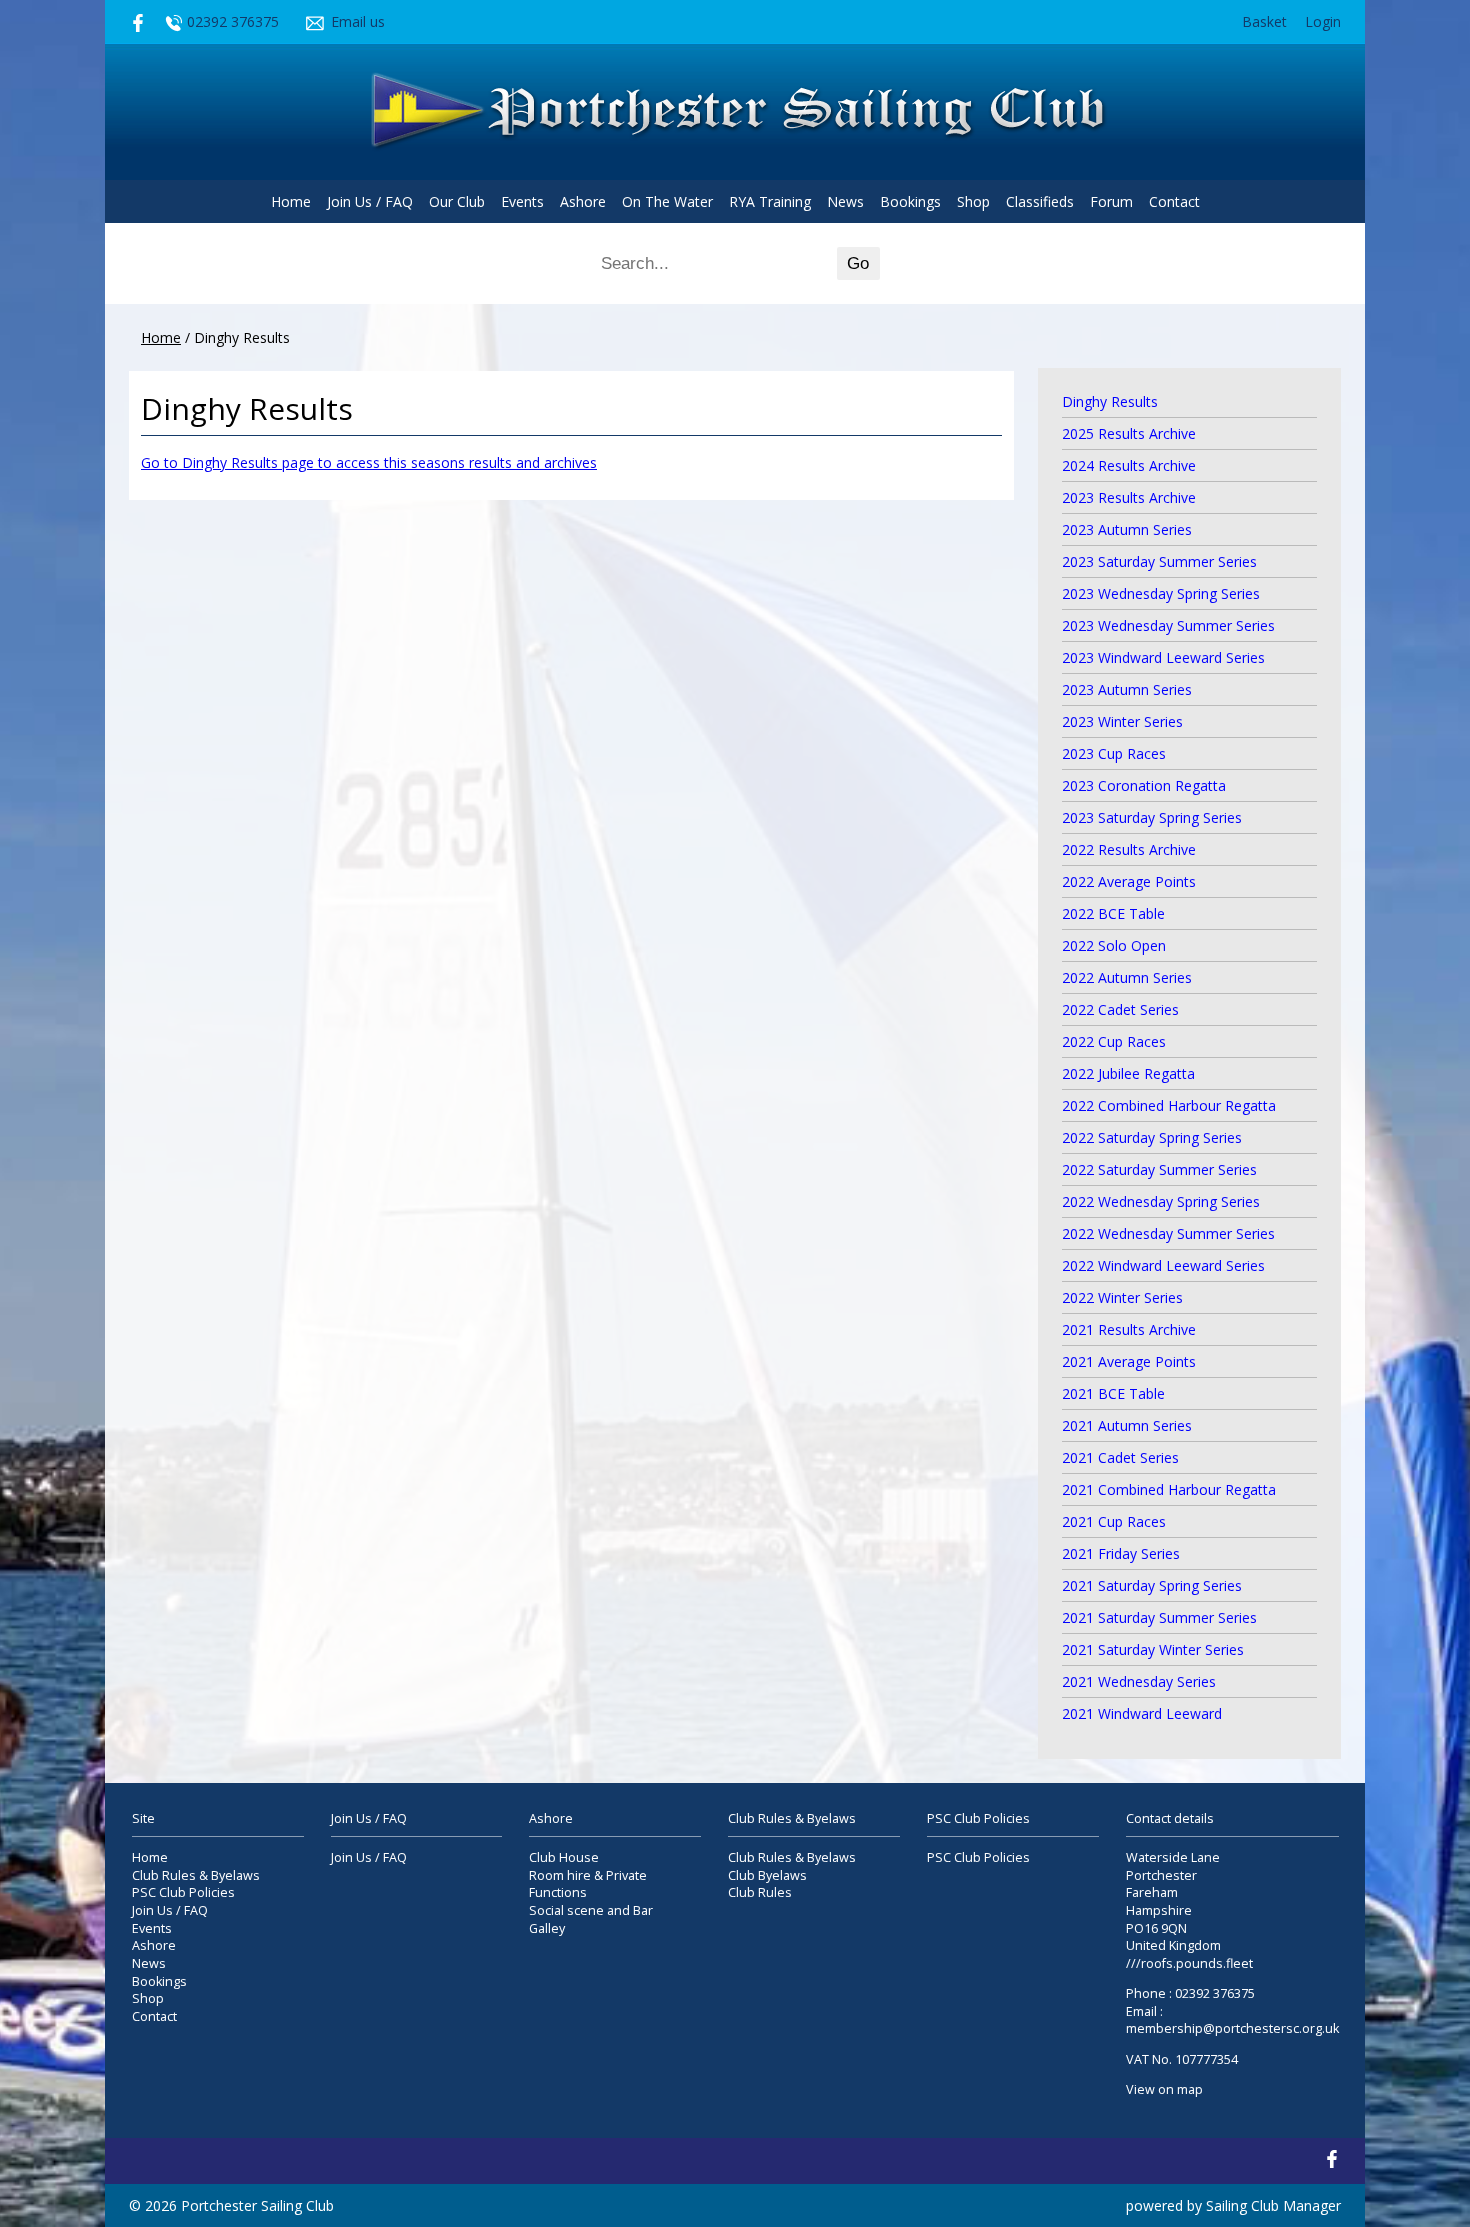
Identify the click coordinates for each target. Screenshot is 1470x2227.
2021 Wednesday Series (1139, 1681)
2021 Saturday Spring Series (1152, 1585)
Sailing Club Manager (1273, 2205)
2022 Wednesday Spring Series (1161, 1201)
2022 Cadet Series (1120, 1009)
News (845, 201)
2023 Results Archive (1129, 497)
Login (1323, 21)
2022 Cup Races (1114, 1041)
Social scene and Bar (591, 1910)
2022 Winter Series (1122, 1297)
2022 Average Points (1129, 881)
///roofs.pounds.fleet (1189, 1963)
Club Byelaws (767, 1875)
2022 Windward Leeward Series (1163, 1265)
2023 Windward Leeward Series (1163, 657)
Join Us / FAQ (370, 201)
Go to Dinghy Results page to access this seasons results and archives (369, 462)
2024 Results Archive (1129, 465)
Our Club (457, 201)
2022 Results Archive (1129, 849)
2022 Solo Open (1114, 945)
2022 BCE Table (1113, 913)
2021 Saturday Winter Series (1153, 1649)
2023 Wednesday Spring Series (1161, 593)
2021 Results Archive (1129, 1329)
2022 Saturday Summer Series (1159, 1169)
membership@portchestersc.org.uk (1232, 2028)
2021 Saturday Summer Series (1159, 1617)
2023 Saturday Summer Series (1159, 561)
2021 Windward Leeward (1142, 1713)
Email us (358, 21)
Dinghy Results (1110, 401)
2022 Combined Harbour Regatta (1169, 1105)
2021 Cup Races (1114, 1521)
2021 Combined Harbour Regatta (1169, 1489)
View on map (1164, 2089)
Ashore (583, 201)
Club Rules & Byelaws (196, 1875)
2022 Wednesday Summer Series (1168, 1233)
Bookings (910, 201)
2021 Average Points (1129, 1361)
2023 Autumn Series (1127, 529)
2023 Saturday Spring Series (1152, 817)
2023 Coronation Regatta (1144, 785)
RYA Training (770, 201)
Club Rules (760, 1892)
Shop (973, 201)
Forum (1111, 201)
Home (291, 201)
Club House (564, 1857)
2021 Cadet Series (1120, 1457)
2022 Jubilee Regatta (1128, 1073)
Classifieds (1040, 201)
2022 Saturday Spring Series (1152, 1137)
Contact (1174, 201)
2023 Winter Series (1122, 721)
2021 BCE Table (1113, 1393)
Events (522, 201)
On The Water (667, 201)
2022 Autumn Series (1127, 977)
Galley (547, 1928)
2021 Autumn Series (1127, 1425)
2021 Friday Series (1121, 1553)
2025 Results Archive (1129, 433)
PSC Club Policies (183, 1892)
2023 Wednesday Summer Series (1168, 625)
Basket (1264, 21)
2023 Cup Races (1114, 753)
